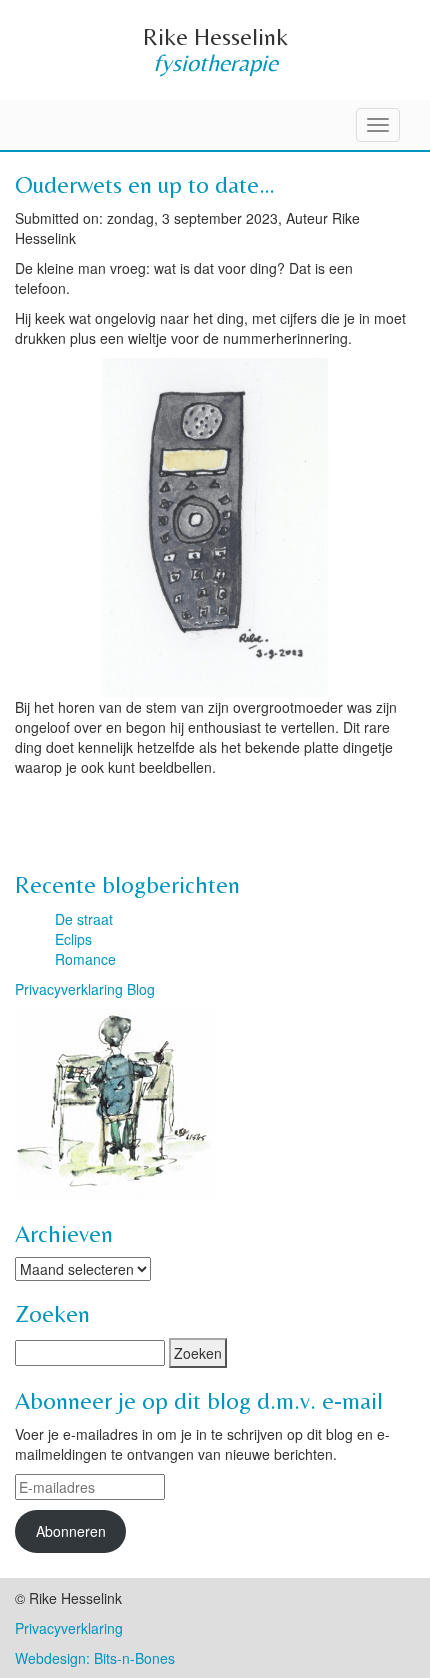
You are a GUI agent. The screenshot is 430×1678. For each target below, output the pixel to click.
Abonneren (71, 1531)
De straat (84, 919)
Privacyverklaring (69, 1628)
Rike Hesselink (215, 36)
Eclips (73, 939)
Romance (85, 959)
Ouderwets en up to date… (145, 184)
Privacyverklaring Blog (85, 989)
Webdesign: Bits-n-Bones (95, 1658)
